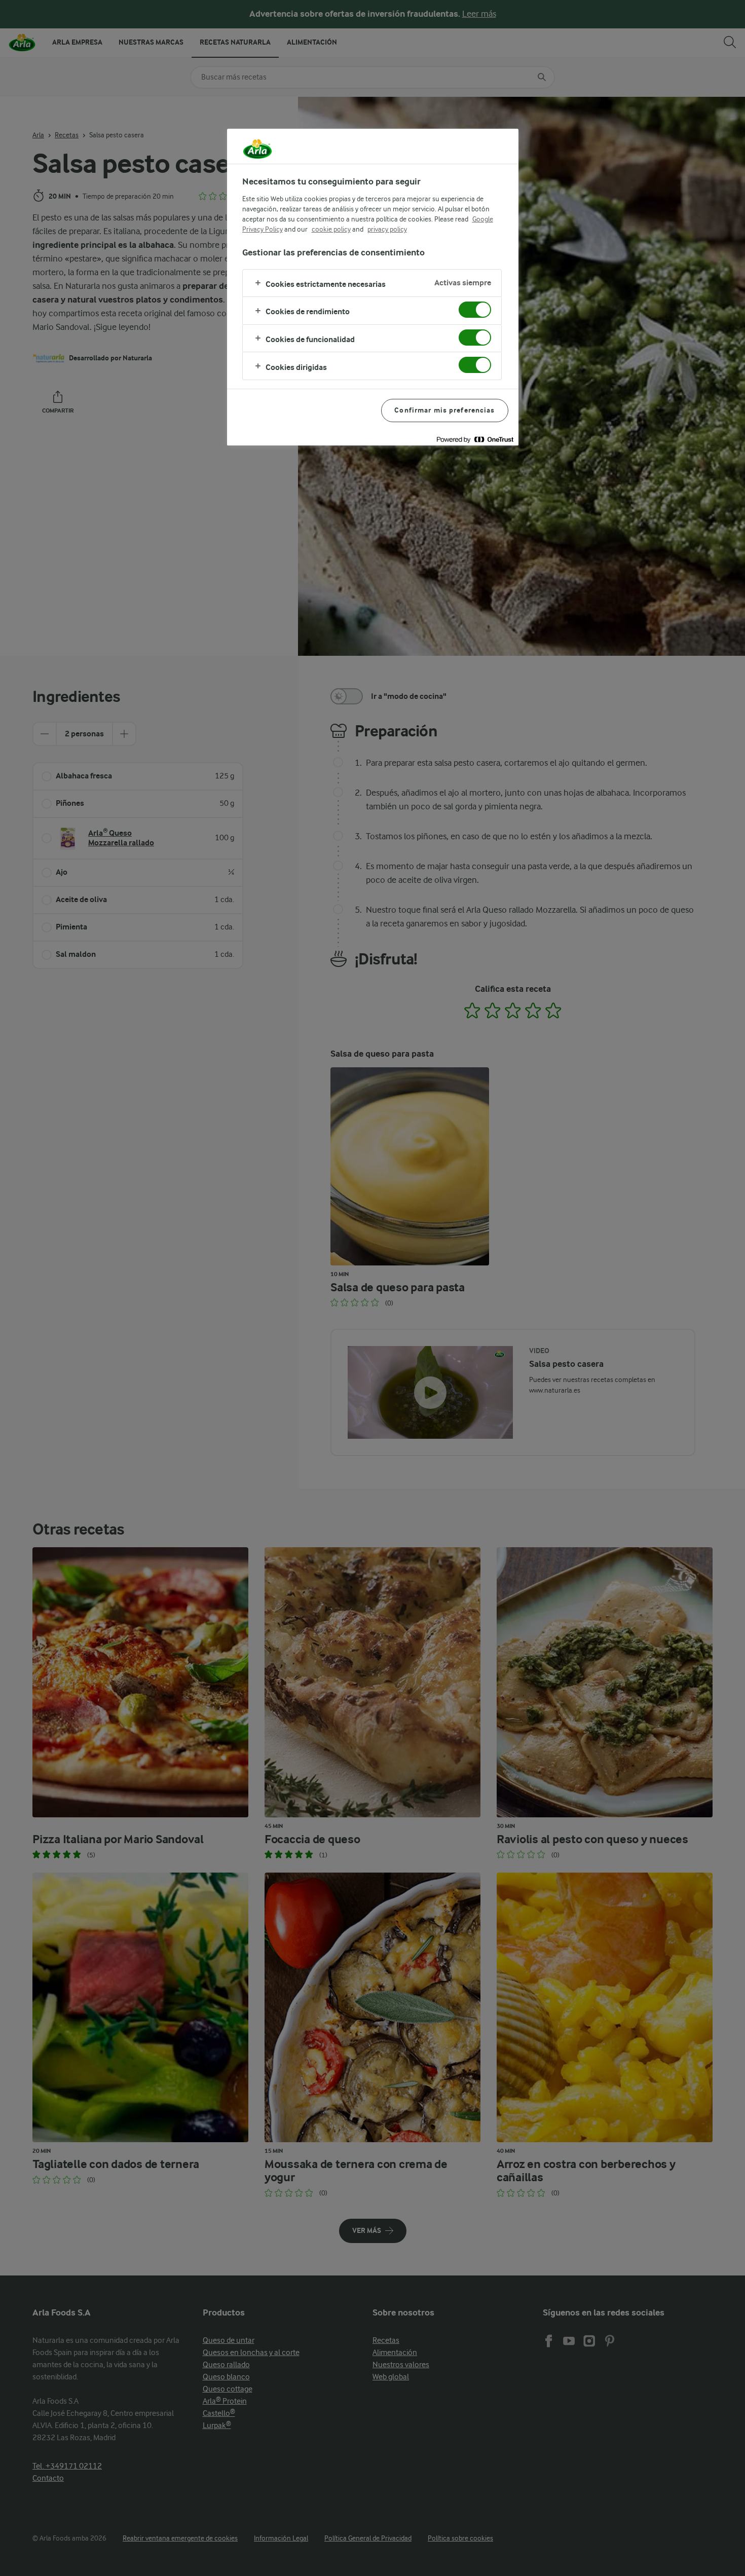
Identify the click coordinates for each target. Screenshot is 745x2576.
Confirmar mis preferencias (444, 410)
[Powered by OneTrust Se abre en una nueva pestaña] (475, 439)
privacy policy (387, 229)
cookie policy (331, 229)
